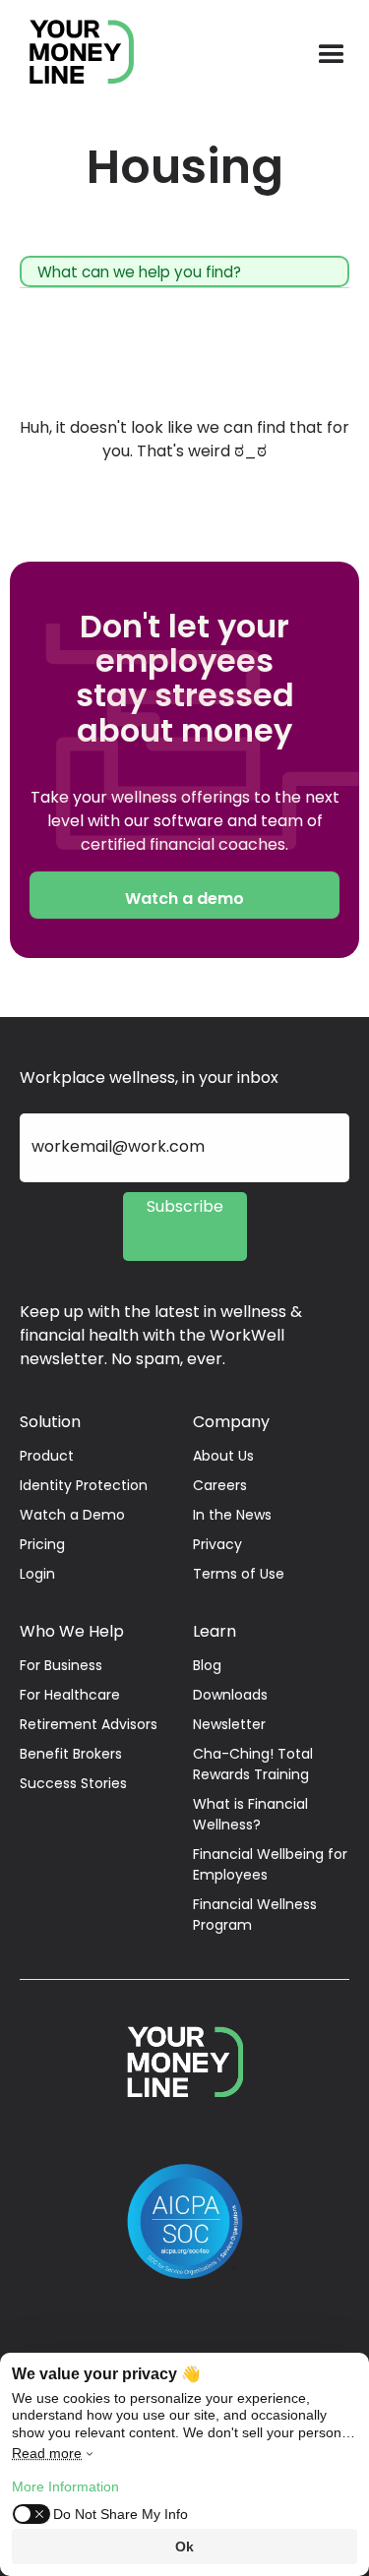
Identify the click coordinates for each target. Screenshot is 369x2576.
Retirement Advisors (89, 1724)
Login (37, 1574)
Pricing (42, 1544)
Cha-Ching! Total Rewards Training (253, 1764)
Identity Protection (84, 1485)
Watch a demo (184, 899)
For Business (61, 1665)
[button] (332, 55)
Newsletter (229, 1724)
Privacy (217, 1544)
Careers (220, 1485)
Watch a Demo (72, 1515)
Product (47, 1456)
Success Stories (73, 1783)
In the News (232, 1515)
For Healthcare (70, 1695)
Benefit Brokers (71, 1754)
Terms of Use (239, 1574)
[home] (72, 55)
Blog (207, 1665)
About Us (223, 1456)
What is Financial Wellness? (250, 1814)
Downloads (230, 1695)
